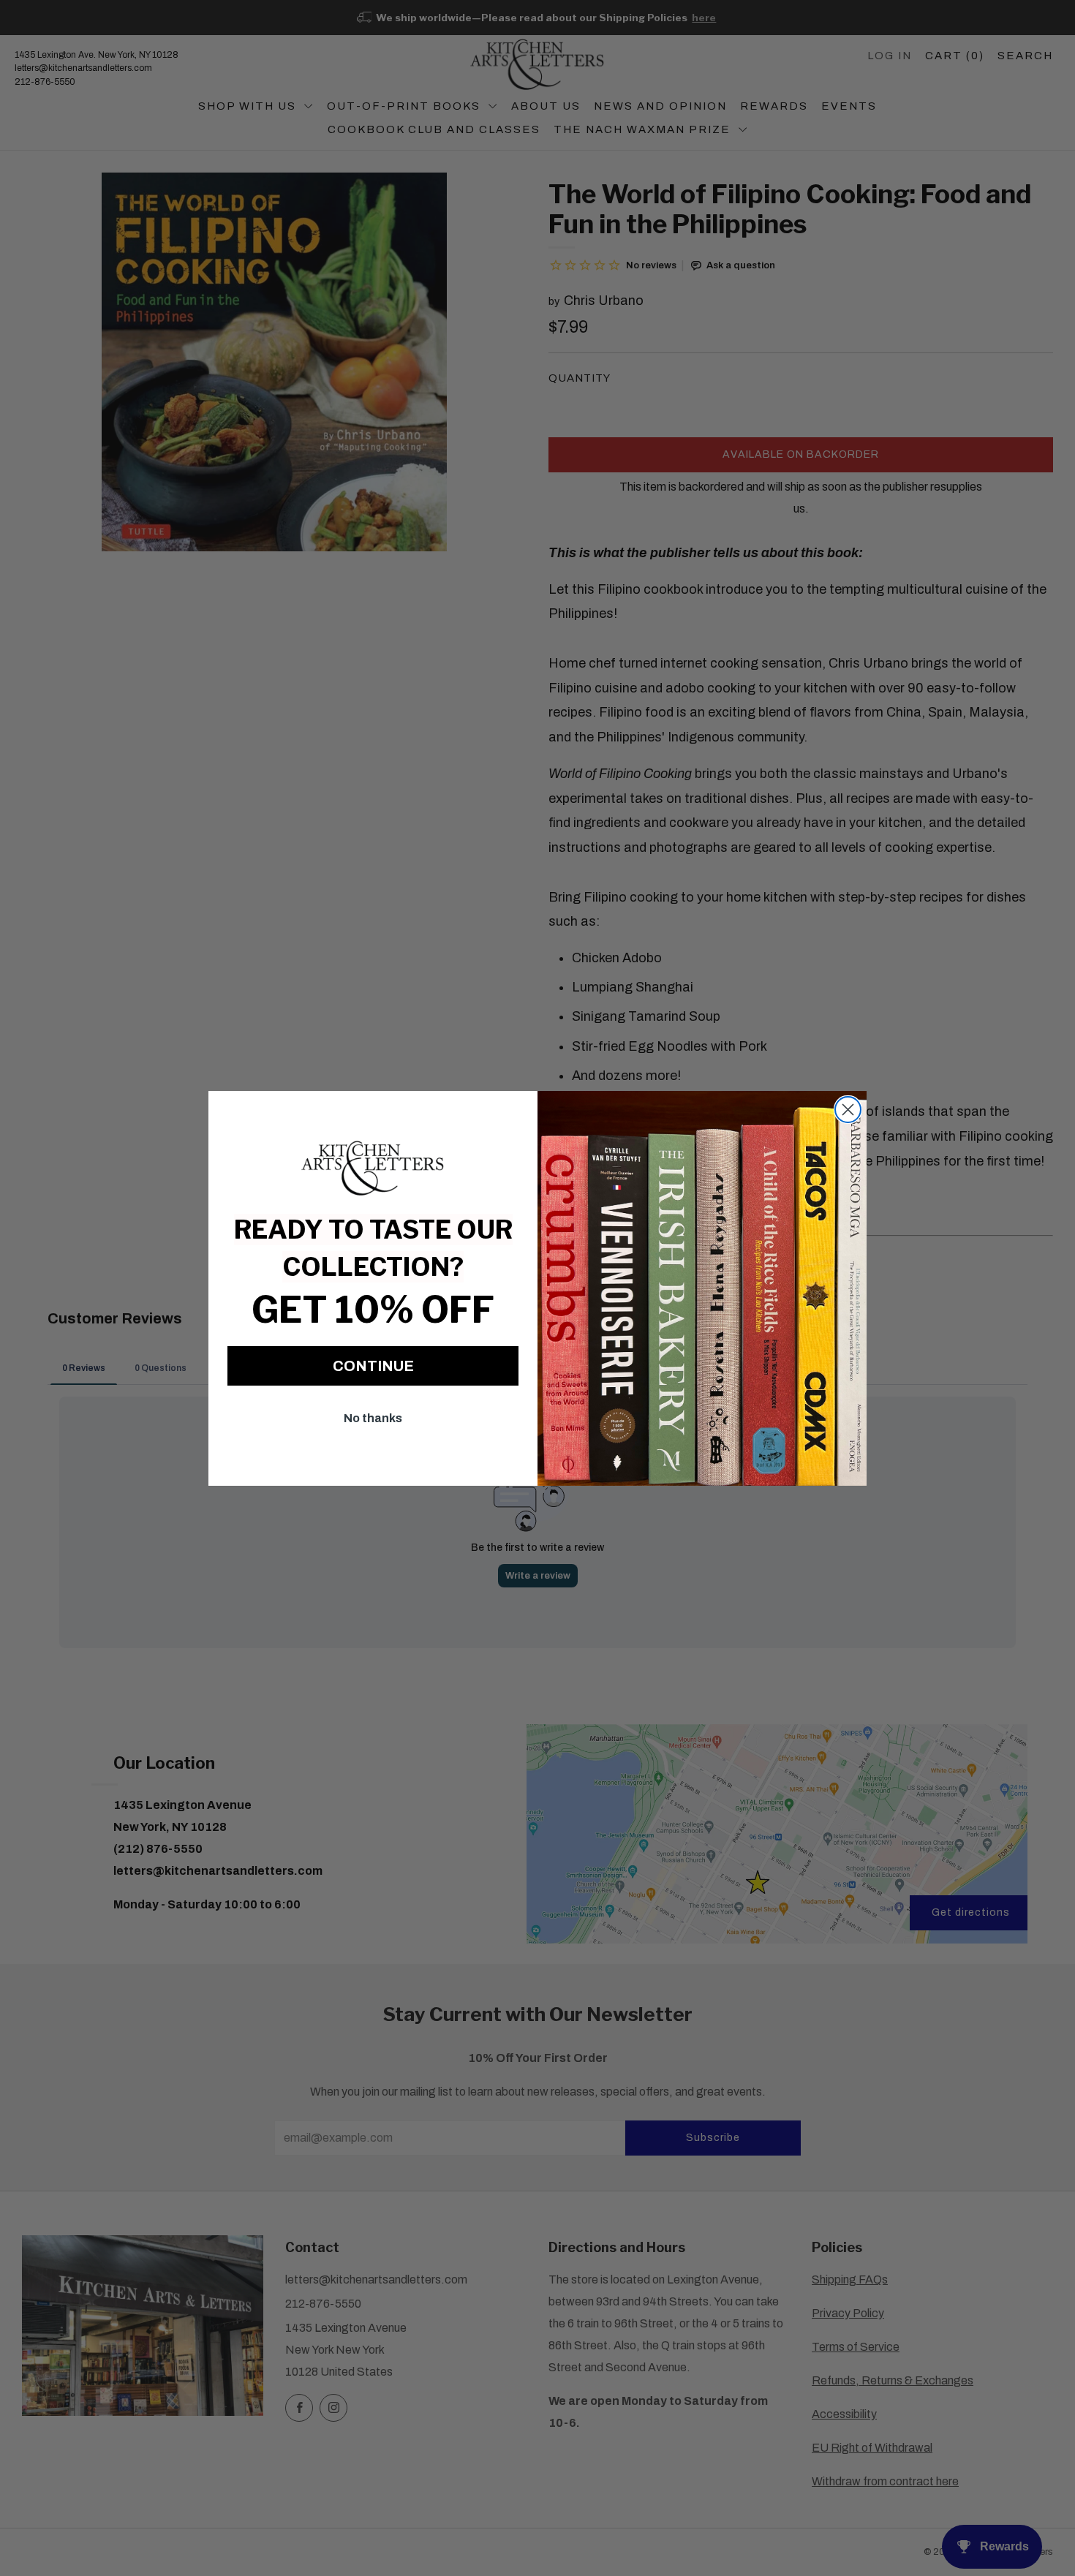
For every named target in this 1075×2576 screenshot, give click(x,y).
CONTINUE (373, 1366)
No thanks (373, 1418)
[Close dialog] (848, 1110)
